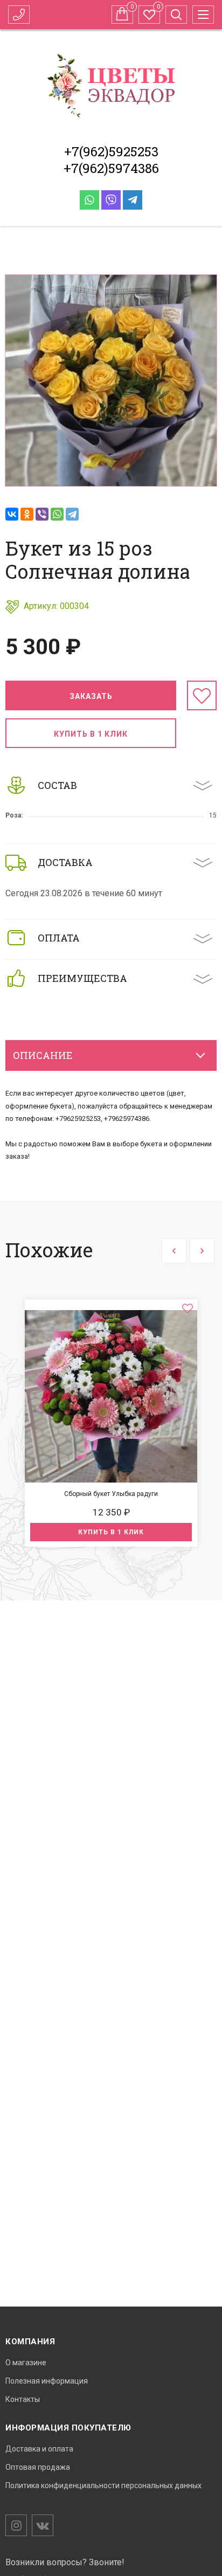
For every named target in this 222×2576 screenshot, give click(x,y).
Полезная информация (47, 2381)
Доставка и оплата (39, 2449)
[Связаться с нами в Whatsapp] (89, 200)
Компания (30, 2342)
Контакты (23, 2399)
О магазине (26, 2363)
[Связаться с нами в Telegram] (133, 200)
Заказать (91, 696)
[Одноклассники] (27, 514)
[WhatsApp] (57, 514)
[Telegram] (72, 514)
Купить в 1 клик (91, 734)
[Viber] (42, 514)
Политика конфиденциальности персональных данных (103, 2485)
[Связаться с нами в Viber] (111, 200)
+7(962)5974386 (111, 168)
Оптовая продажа (38, 2467)
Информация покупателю (68, 2428)
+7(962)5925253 (111, 151)
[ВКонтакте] (12, 514)
